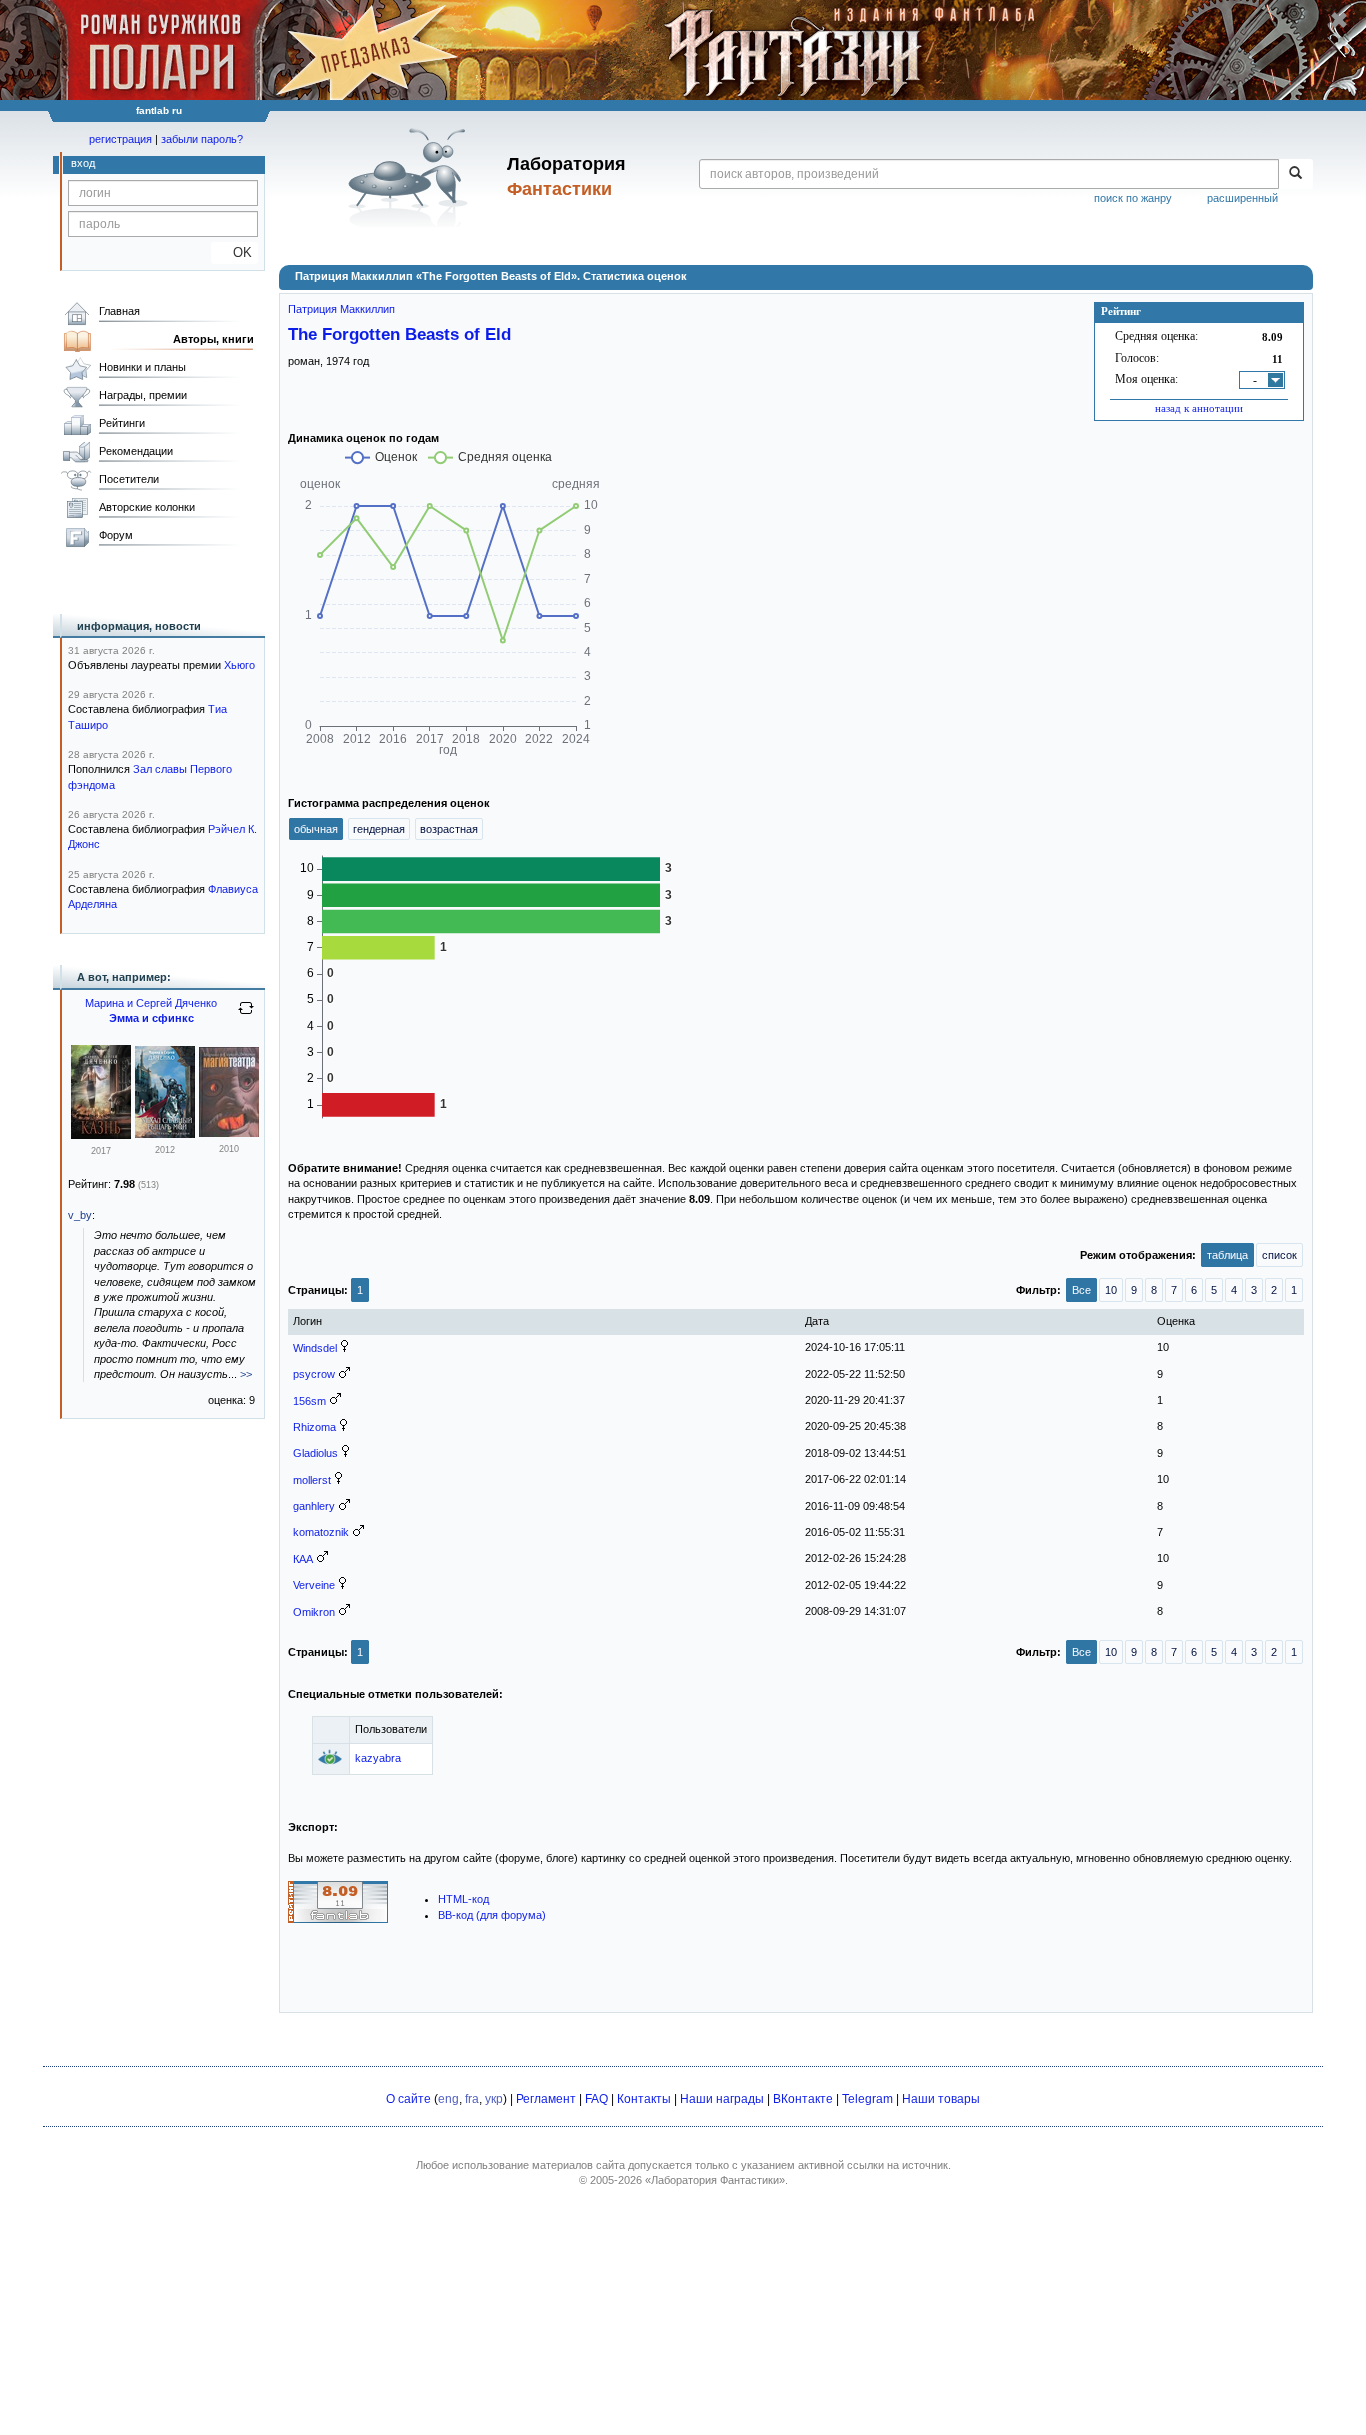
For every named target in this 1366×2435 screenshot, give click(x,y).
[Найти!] (1295, 174)
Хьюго (239, 665)
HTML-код (463, 1899)
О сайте (408, 2099)
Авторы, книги (213, 339)
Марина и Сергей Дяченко (151, 1003)
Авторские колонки (147, 507)
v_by (80, 1215)
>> (246, 1374)
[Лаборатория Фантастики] (411, 177)
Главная (119, 311)
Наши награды (722, 2099)
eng (448, 2099)
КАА (303, 1559)
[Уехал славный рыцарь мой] (165, 1134)
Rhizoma (314, 1427)
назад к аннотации (1199, 408)
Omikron (314, 1612)
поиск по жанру (1133, 198)
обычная (316, 829)
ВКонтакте (803, 2099)
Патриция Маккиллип (341, 309)
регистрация (120, 139)
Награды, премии (143, 395)
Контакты (644, 2099)
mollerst (312, 1480)
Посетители (129, 479)
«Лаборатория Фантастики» (715, 2180)
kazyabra (378, 1758)
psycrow (314, 1374)
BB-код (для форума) (492, 1915)
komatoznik (321, 1532)
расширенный (1242, 198)
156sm (309, 1401)
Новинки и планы (142, 367)
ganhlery (314, 1506)
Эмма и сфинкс (151, 1018)
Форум (116, 535)
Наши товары (941, 2099)
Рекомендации (136, 451)
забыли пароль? (202, 139)
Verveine (314, 1585)
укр (494, 2099)
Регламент (546, 2099)
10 (1111, 1290)
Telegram (867, 2099)
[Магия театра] (229, 1133)
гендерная (379, 829)
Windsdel (315, 1348)
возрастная (449, 829)
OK (234, 252)
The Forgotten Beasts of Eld (399, 334)
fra (472, 2099)
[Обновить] (246, 1016)
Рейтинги (122, 423)
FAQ (596, 2099)
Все (1081, 1290)
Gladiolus (315, 1453)
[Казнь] (101, 1135)
